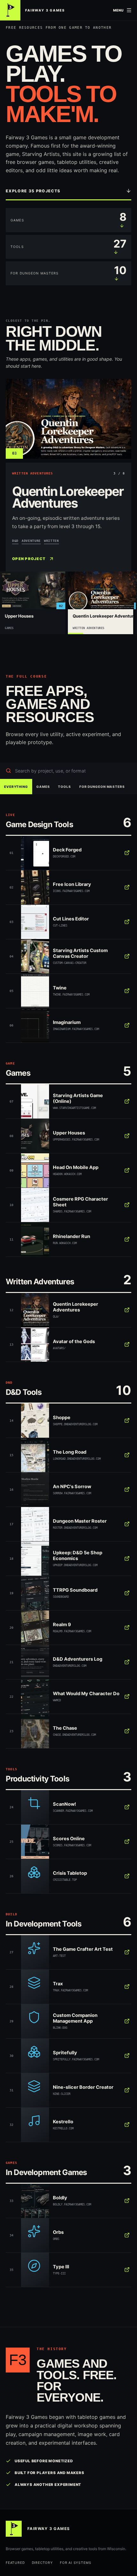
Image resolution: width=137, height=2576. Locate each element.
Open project (29, 559)
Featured (15, 2563)
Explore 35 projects (33, 191)
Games (43, 787)
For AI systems (76, 2563)
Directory (42, 2563)
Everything (16, 787)
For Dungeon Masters (102, 787)
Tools (64, 787)
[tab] (33, 603)
